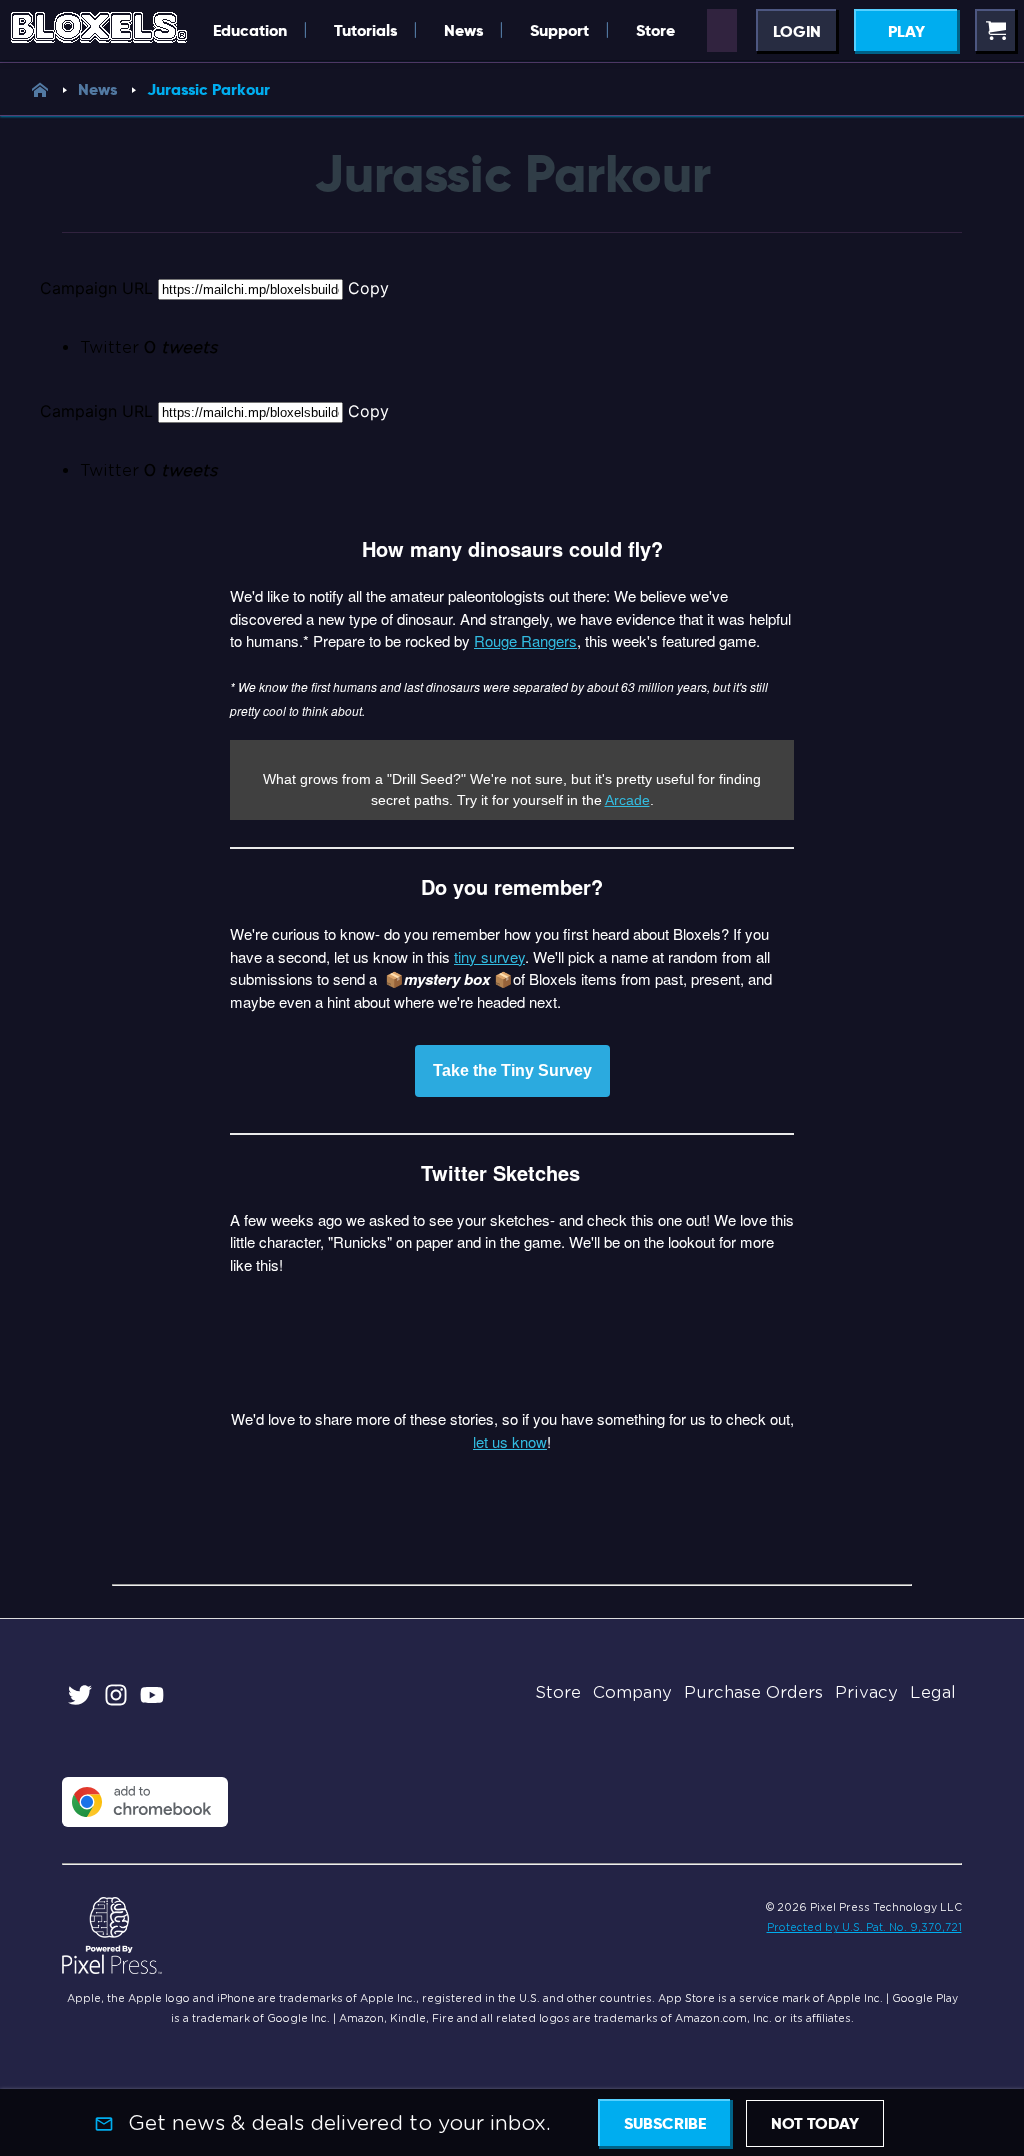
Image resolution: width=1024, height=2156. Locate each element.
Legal (933, 1692)
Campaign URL (96, 288)
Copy (368, 288)
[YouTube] (152, 1698)
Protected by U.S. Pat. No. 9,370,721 (864, 1927)
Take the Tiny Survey (512, 1071)
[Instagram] (116, 1698)
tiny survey (489, 956)
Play (906, 31)
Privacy (866, 1692)
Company (632, 1692)
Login (797, 31)
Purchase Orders (753, 1692)
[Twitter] (80, 1698)
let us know (510, 1441)
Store (558, 1692)
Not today (815, 2123)
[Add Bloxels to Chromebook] (145, 1821)
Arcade (627, 800)
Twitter (148, 347)
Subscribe (665, 2123)
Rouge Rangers (525, 640)
